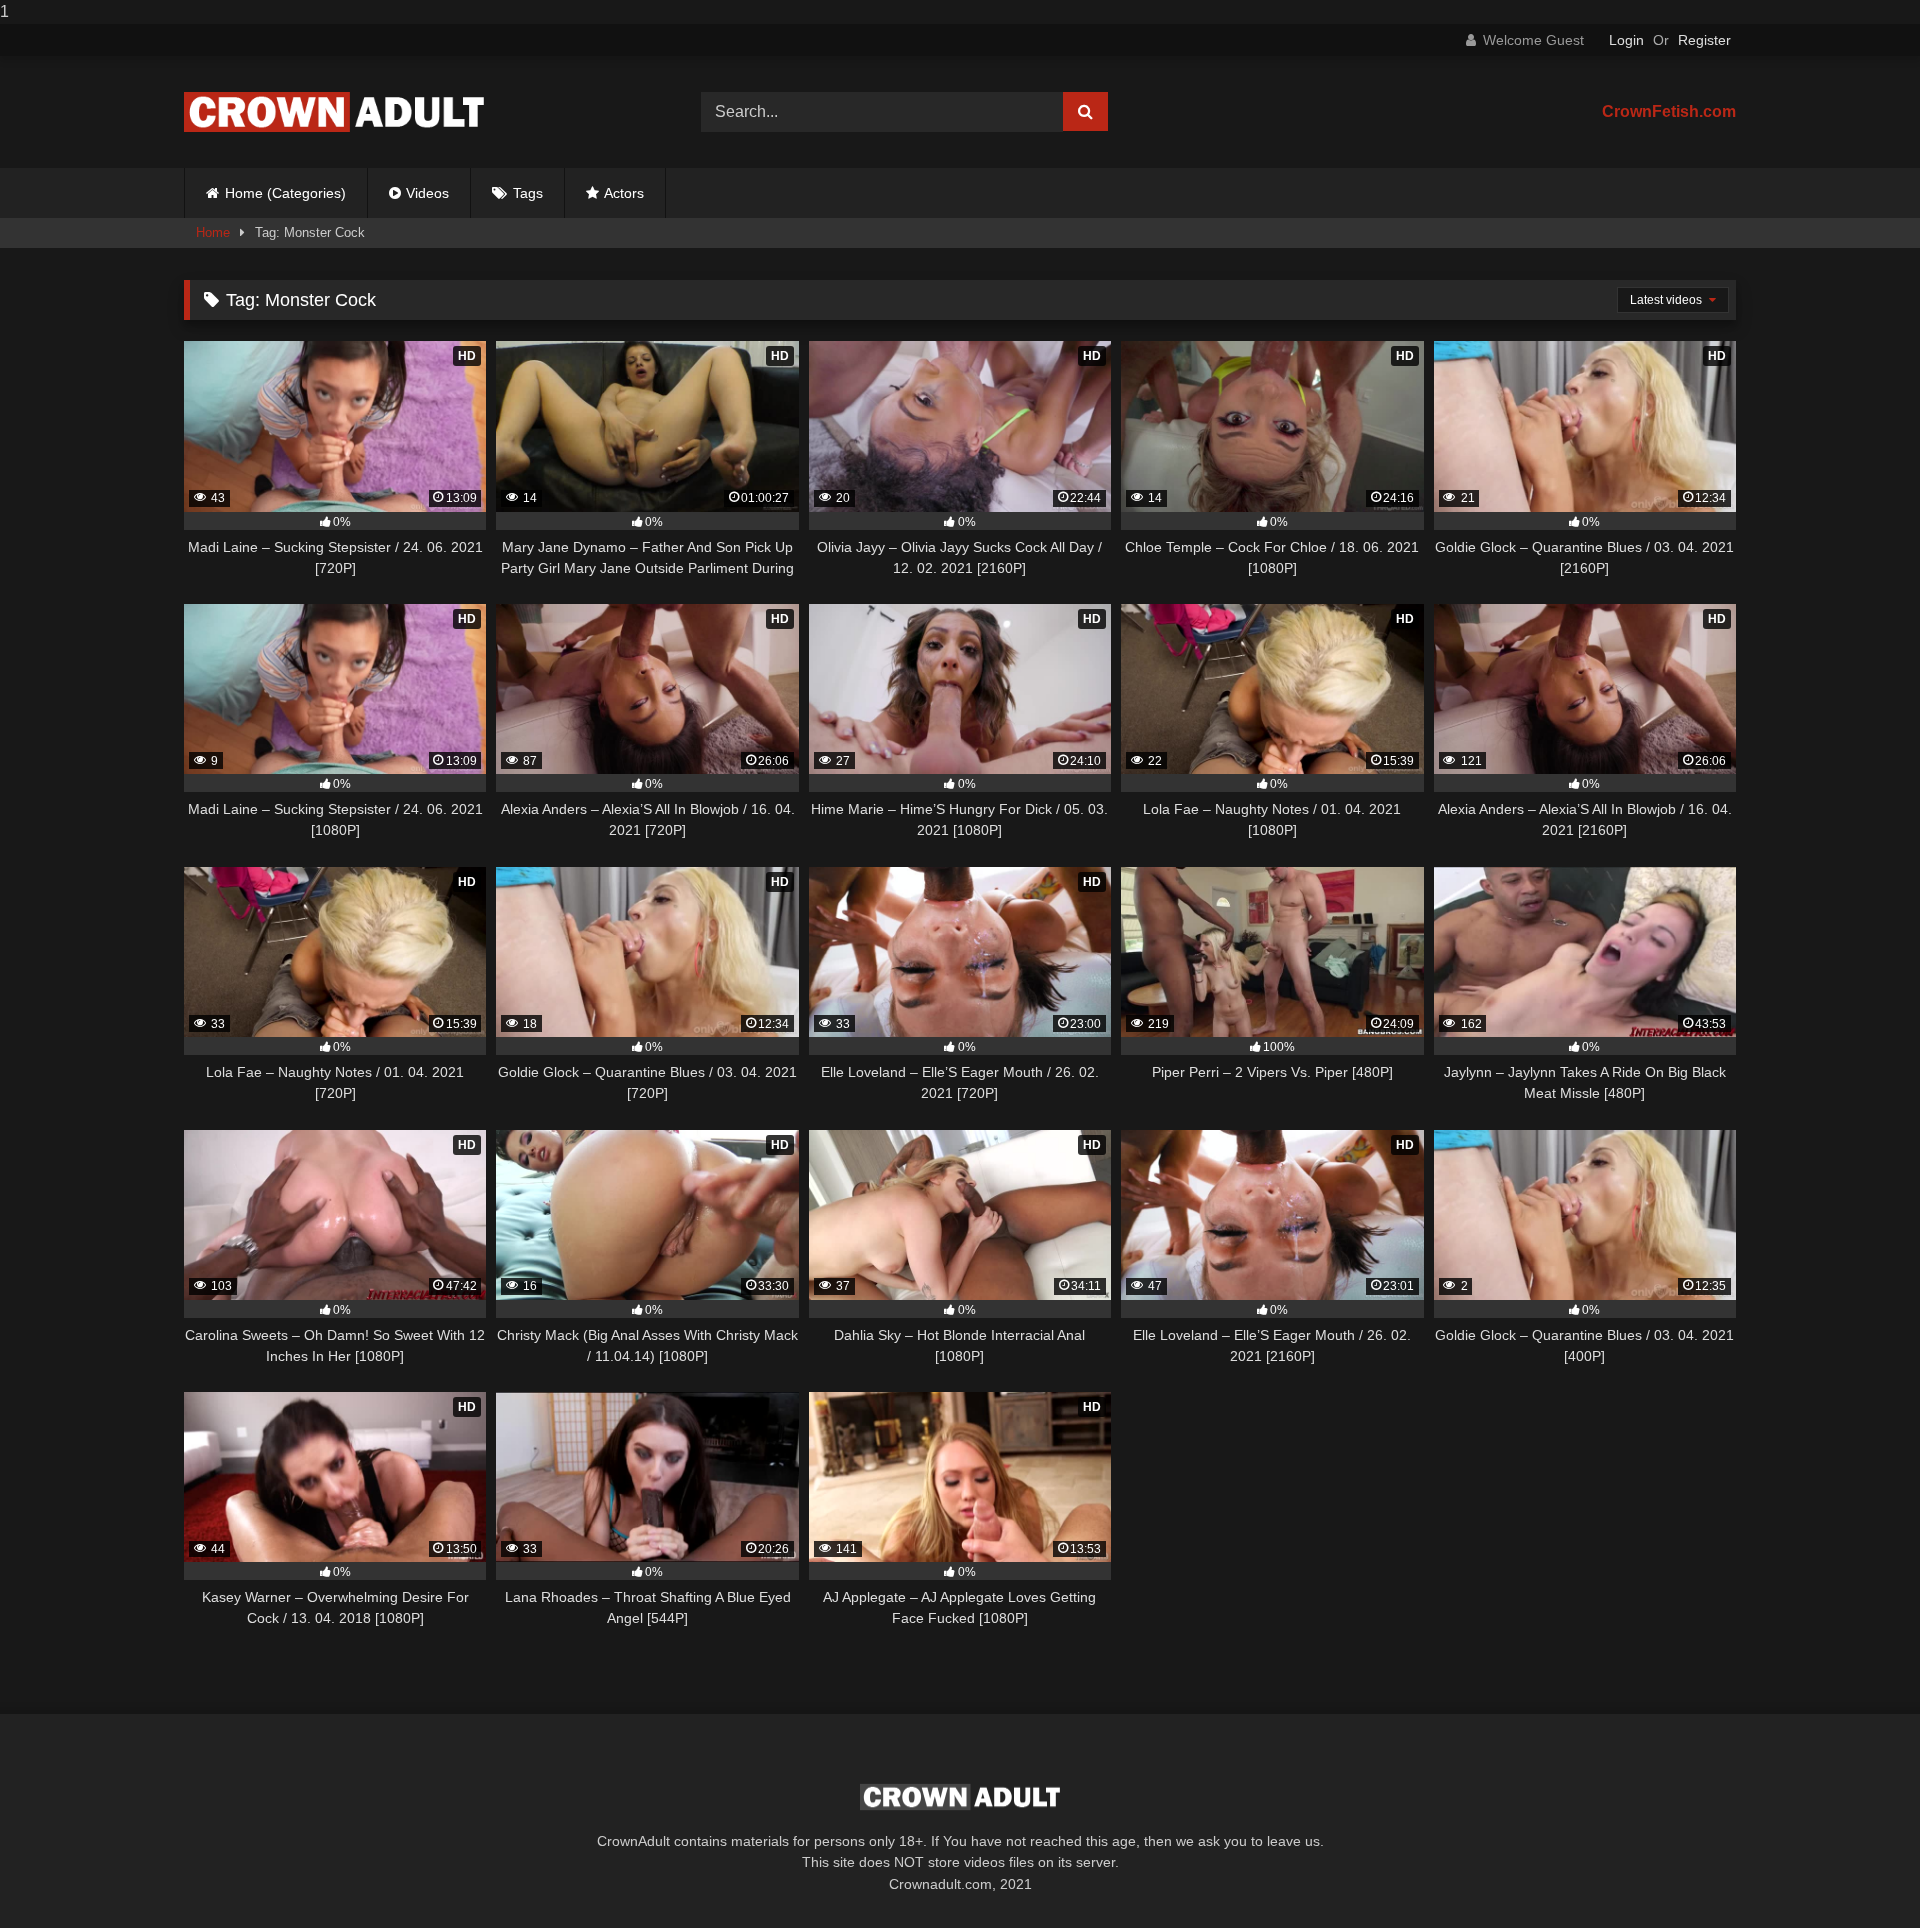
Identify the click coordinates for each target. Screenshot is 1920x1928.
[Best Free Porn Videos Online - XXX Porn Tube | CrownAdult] (334, 112)
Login (1626, 40)
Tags (528, 193)
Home (213, 232)
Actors (624, 193)
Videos (427, 193)
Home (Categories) (285, 193)
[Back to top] (1858, 1872)
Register (1704, 40)
